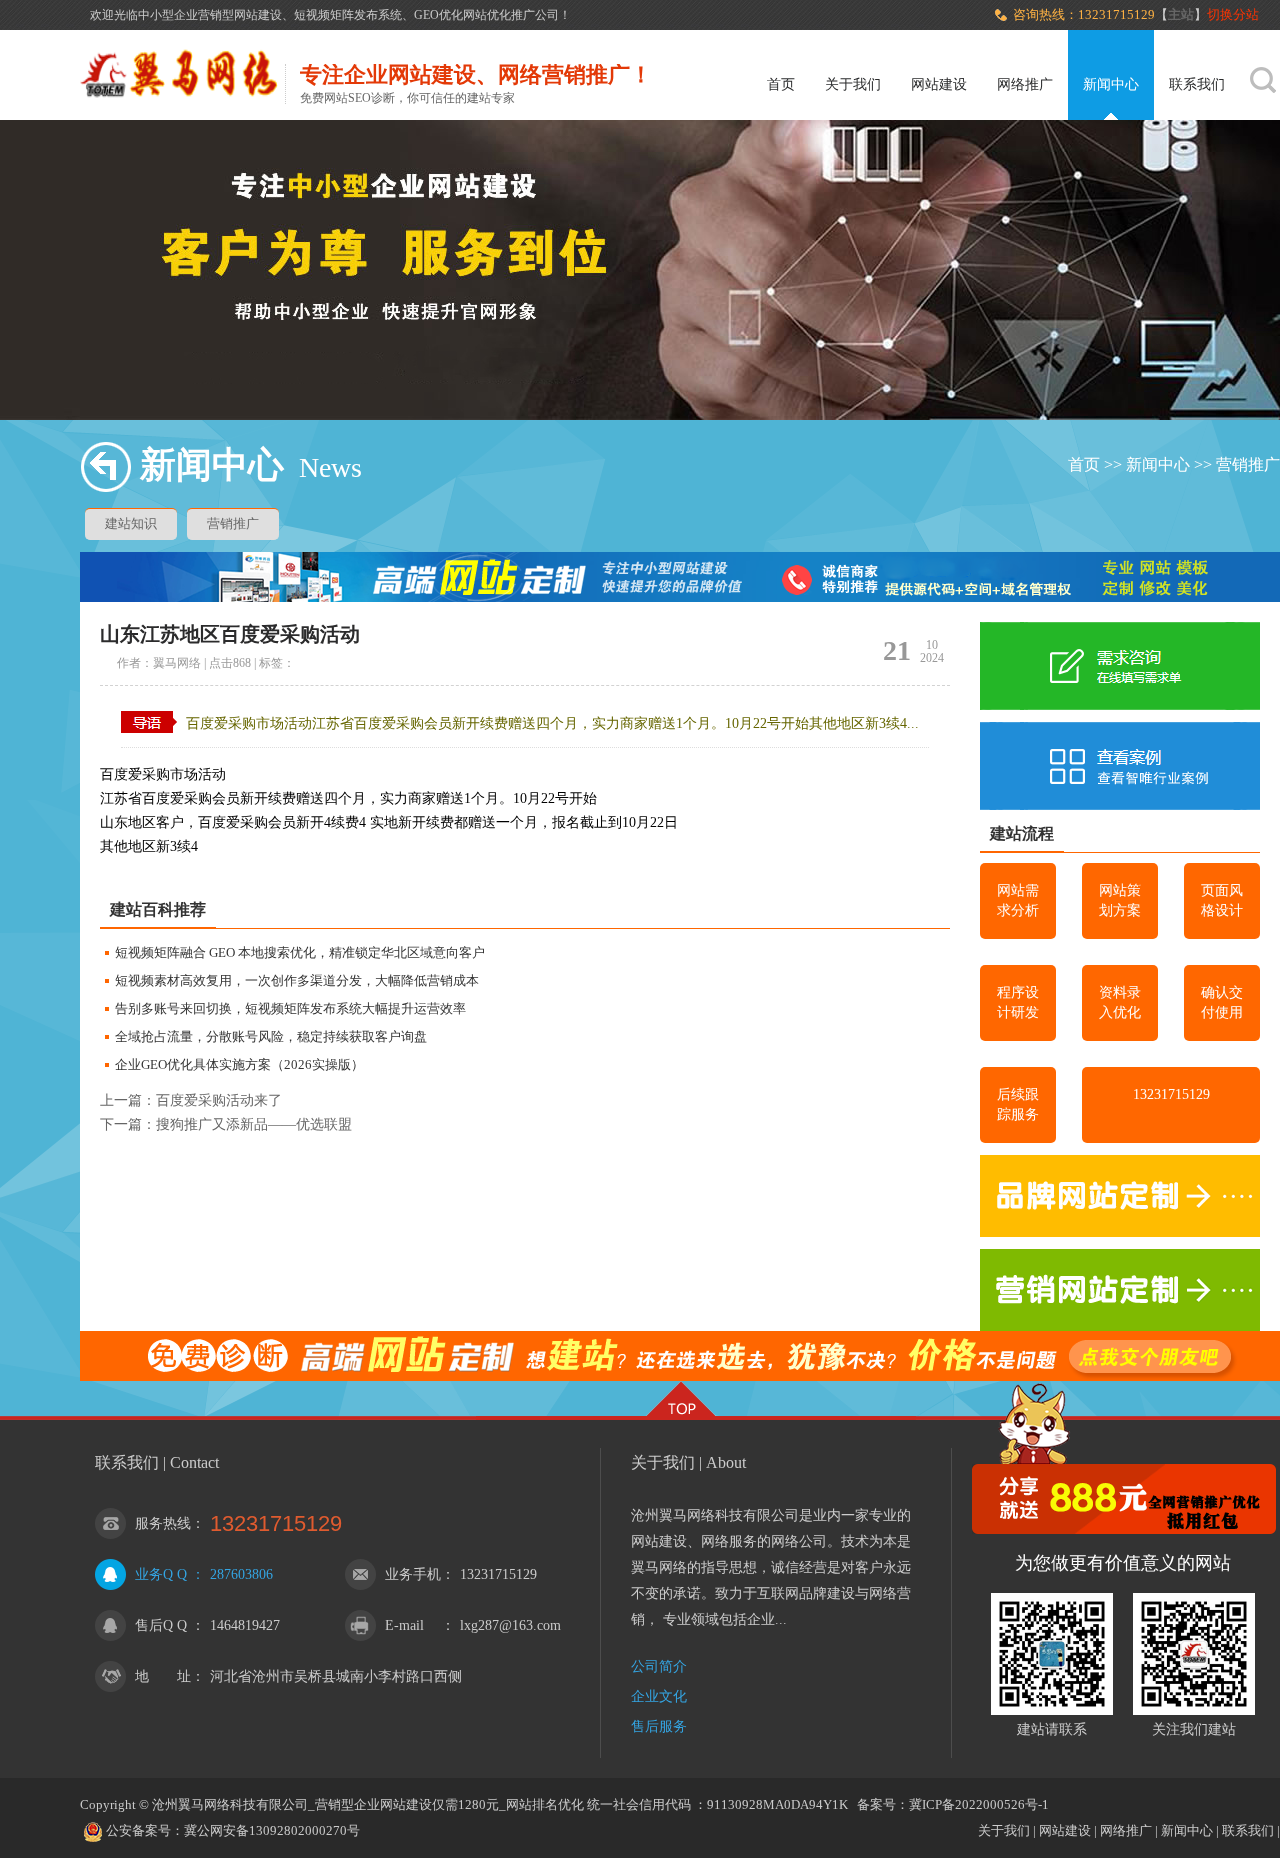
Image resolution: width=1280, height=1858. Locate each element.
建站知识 (131, 523)
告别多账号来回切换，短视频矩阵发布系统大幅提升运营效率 (290, 1008)
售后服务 (659, 1726)
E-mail (404, 1625)
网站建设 (939, 84)
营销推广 (1248, 464)
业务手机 (413, 1574)
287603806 (241, 1574)
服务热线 (163, 1523)
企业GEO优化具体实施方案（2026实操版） (239, 1064)
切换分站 (1234, 14)
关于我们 (853, 84)
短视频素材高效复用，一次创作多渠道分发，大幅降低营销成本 (297, 980)
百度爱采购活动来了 (219, 1100)
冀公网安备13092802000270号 (272, 1830)
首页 (781, 84)
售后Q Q (161, 1625)
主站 (1181, 14)
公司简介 (659, 1666)
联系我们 (1197, 84)
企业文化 (659, 1696)
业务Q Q (161, 1574)
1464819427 (245, 1625)
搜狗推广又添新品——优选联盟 (254, 1124)
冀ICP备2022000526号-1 (979, 1804)
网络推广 (1025, 84)
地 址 (163, 1676)
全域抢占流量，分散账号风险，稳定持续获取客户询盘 (271, 1036)
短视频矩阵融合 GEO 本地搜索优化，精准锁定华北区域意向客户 (300, 952)
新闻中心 (1111, 84)
